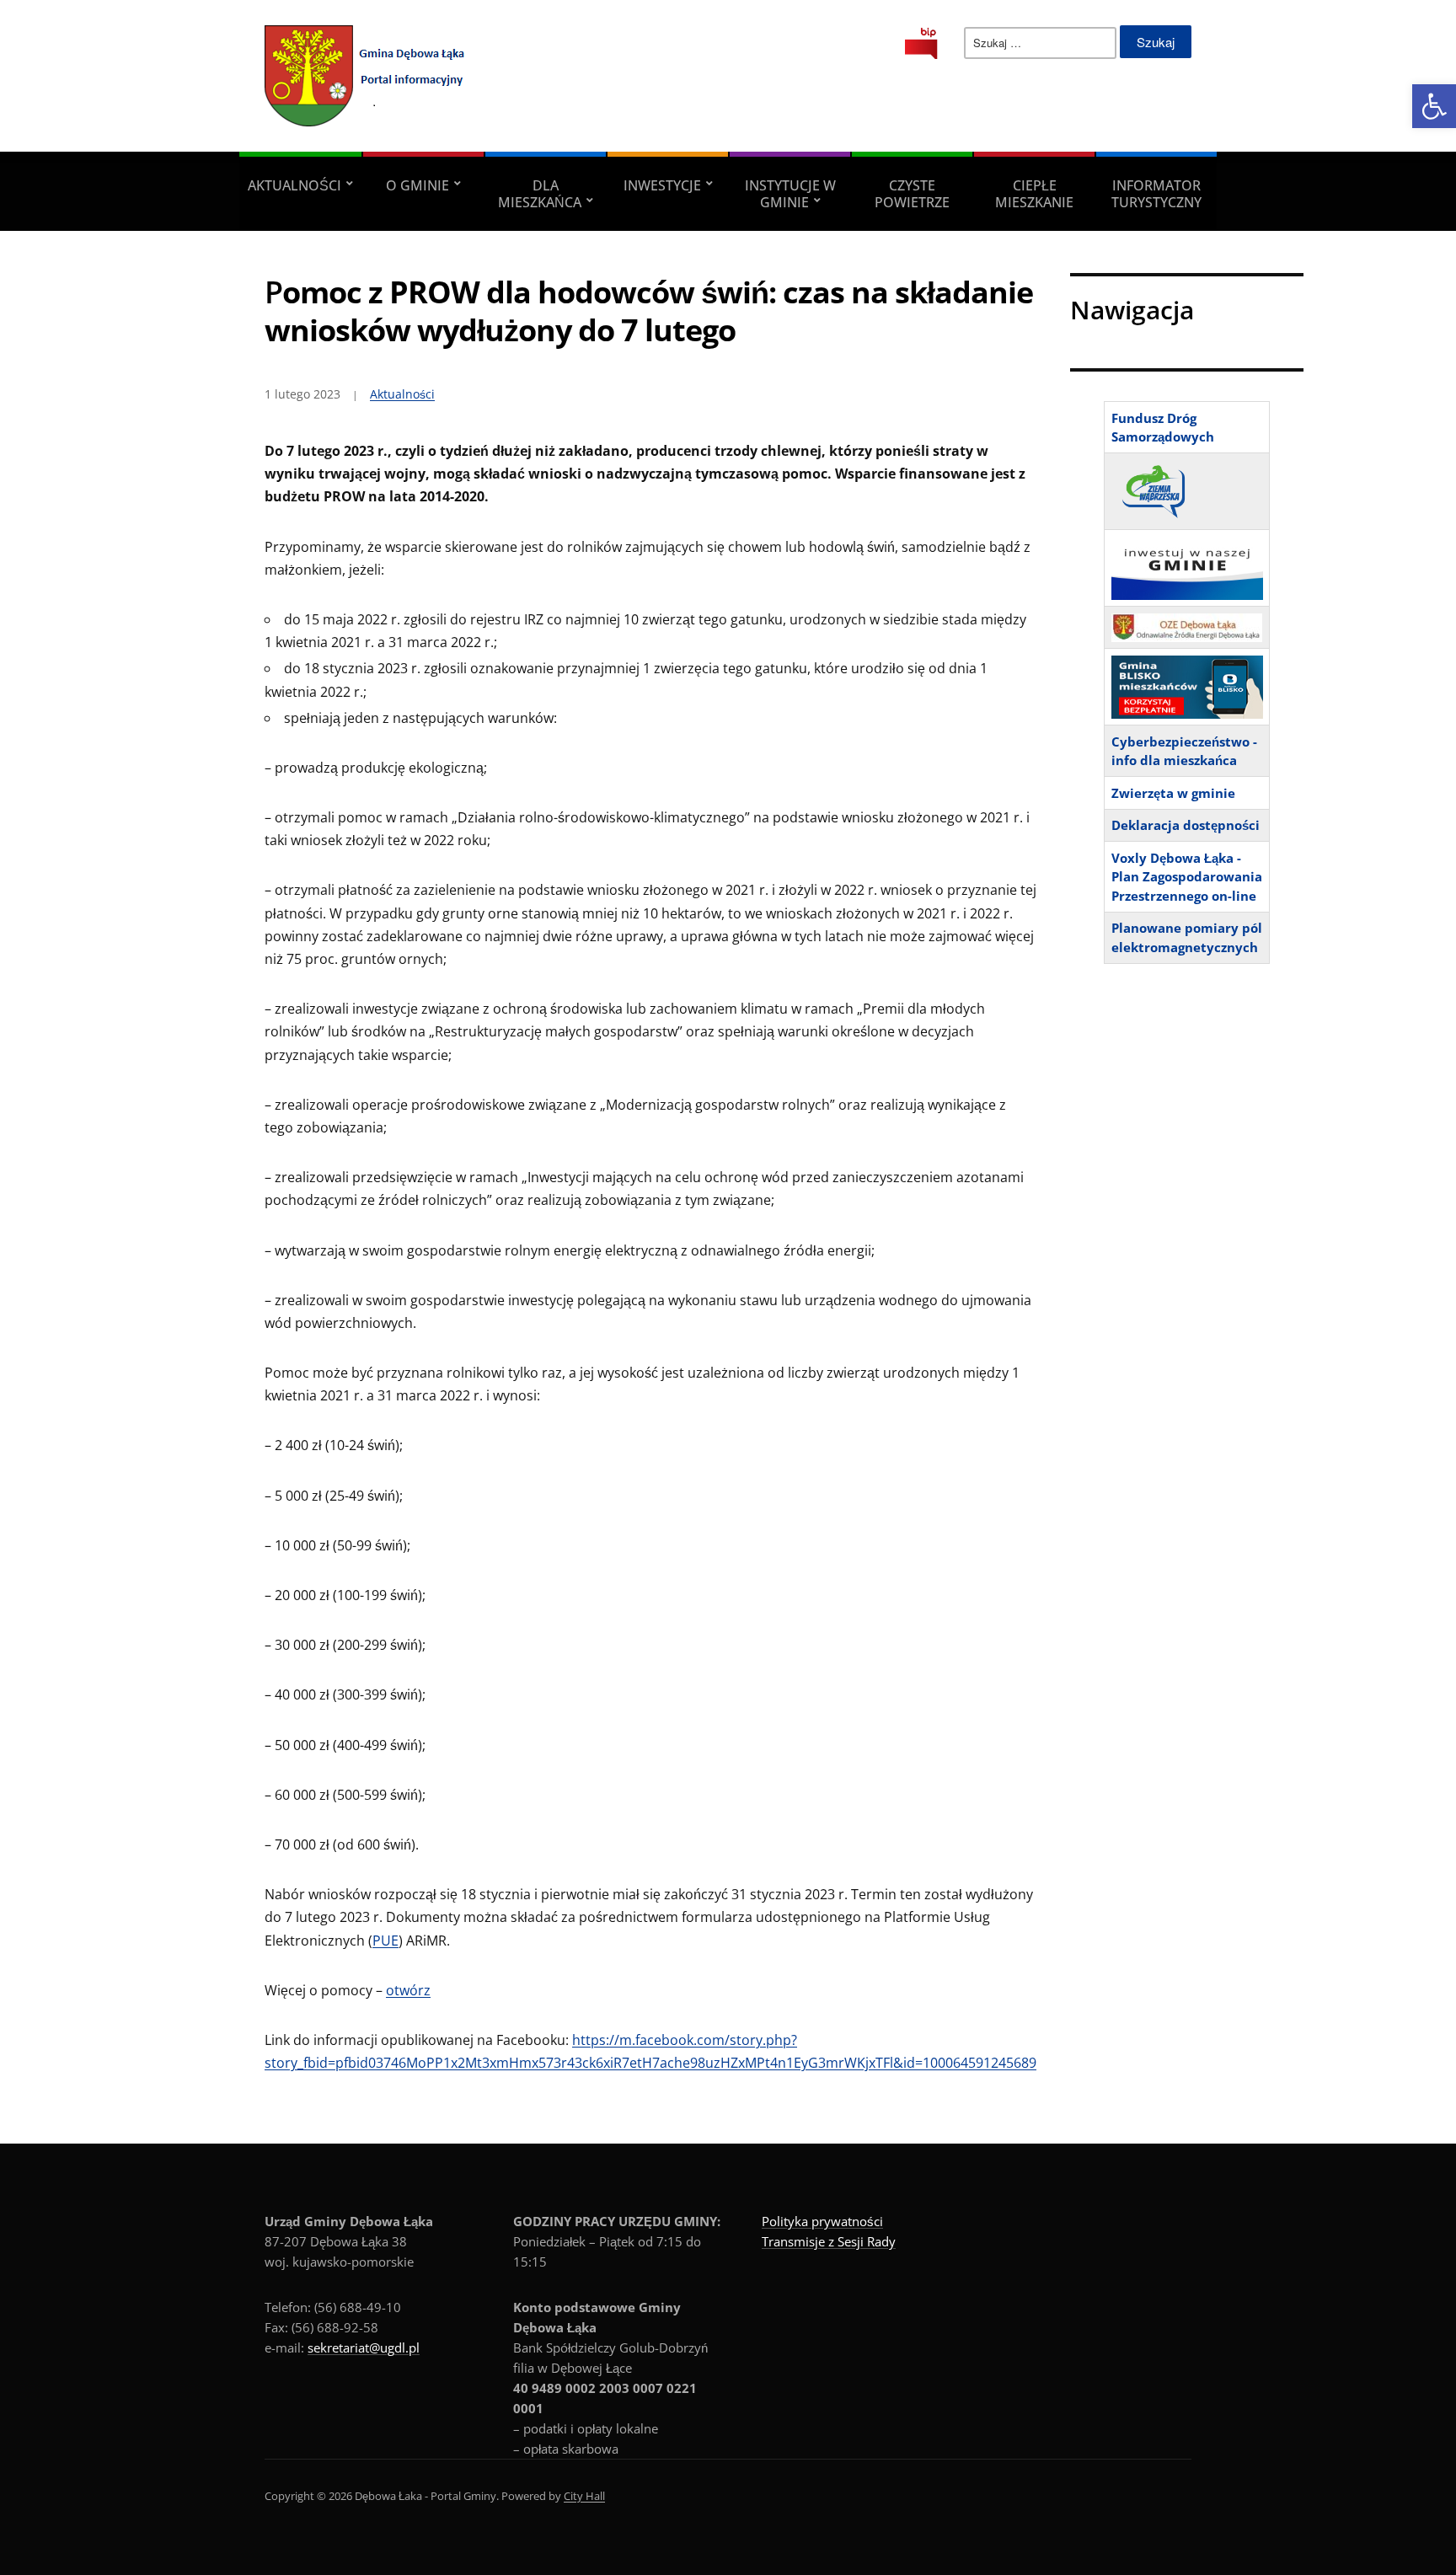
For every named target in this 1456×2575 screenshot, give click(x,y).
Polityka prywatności (822, 2221)
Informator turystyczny (1156, 194)
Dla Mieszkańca (540, 194)
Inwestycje (662, 185)
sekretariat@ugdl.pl (364, 2347)
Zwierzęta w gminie (1173, 793)
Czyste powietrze (912, 194)
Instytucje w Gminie (790, 194)
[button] (1434, 106)
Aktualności (294, 185)
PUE (385, 1941)
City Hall (584, 2496)
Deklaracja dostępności (1186, 825)
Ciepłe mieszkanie (1034, 194)
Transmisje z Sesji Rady (829, 2241)
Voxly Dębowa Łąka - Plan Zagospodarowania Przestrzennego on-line (1187, 877)
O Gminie (418, 185)
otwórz (408, 1990)
